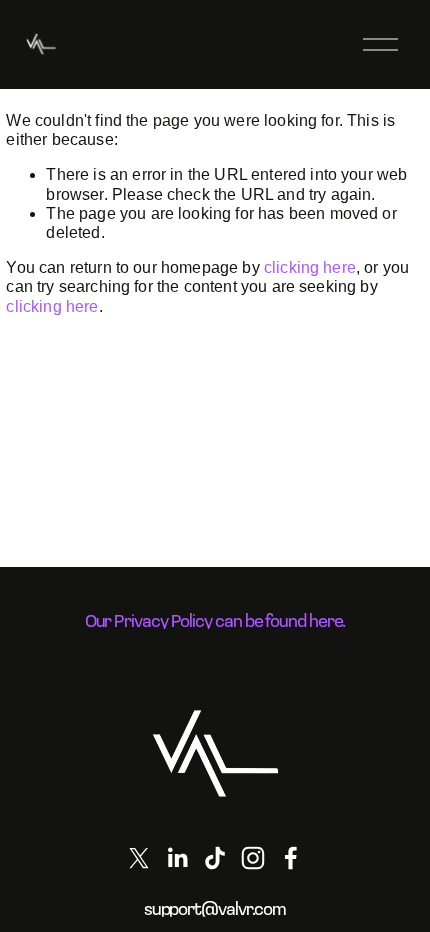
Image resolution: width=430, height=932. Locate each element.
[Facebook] (291, 858)
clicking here (310, 267)
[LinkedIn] (177, 858)
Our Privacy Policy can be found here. (215, 620)
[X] (139, 858)
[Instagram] (253, 858)
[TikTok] (215, 858)
